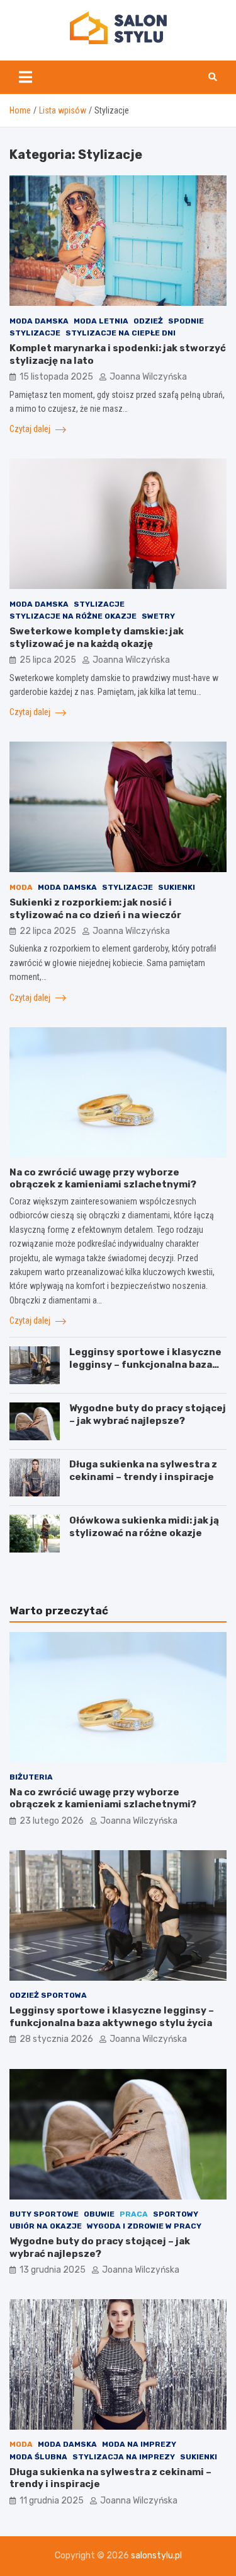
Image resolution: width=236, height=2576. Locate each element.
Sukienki (177, 887)
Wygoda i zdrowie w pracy (144, 2226)
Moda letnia (101, 321)
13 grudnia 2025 (53, 2270)
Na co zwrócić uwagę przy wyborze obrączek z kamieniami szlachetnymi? (103, 1179)
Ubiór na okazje (46, 2226)
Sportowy (176, 2214)
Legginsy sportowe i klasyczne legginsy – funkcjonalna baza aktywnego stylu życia (145, 1364)
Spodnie (186, 321)
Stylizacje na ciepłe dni (121, 333)
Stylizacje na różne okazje (73, 616)
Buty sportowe (44, 2214)
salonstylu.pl (156, 2556)
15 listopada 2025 (56, 377)
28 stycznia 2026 (56, 2039)
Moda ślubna (38, 2457)
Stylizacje (35, 333)
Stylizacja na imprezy (124, 2457)
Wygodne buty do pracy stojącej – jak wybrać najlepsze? (148, 1414)
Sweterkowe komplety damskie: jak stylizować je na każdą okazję (97, 638)
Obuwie (99, 2214)
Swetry (158, 616)
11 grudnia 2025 (52, 2501)
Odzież (148, 321)
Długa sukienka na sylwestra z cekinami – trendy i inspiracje (143, 1471)
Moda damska (39, 321)
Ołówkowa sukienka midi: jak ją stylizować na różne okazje (144, 1527)
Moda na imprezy (139, 2444)
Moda (21, 887)
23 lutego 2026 (52, 1821)
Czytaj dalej (31, 429)
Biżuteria (31, 1777)
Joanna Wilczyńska (148, 377)
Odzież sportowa (48, 1995)
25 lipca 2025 (48, 660)
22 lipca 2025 (48, 931)
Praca (134, 2214)
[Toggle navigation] (25, 77)
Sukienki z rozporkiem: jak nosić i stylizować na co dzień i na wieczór (95, 909)
